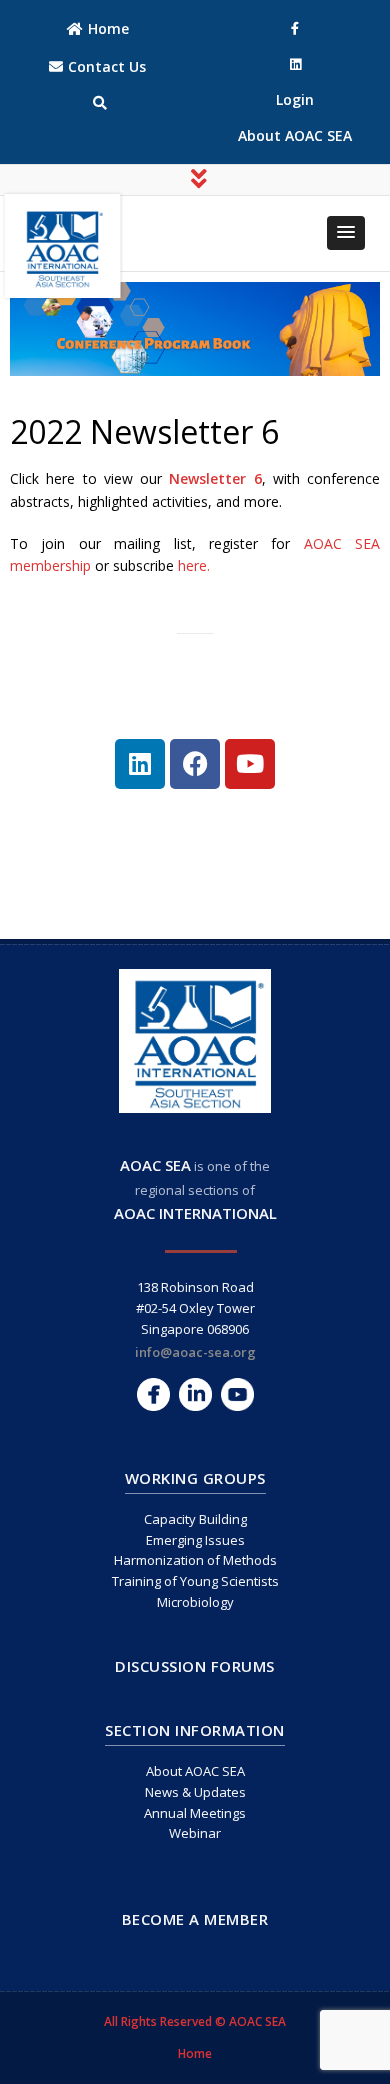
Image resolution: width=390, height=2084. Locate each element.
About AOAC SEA (195, 1771)
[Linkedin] (140, 764)
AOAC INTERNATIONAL (195, 1213)
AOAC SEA (155, 1165)
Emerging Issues (195, 1540)
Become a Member (195, 1919)
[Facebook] (195, 764)
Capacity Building (195, 1519)
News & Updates (195, 1792)
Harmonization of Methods (195, 1560)
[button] (346, 233)
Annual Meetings (195, 1813)
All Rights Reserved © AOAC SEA (195, 2021)
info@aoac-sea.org (195, 1352)
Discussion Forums (195, 1666)
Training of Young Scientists (195, 1581)
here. (194, 565)
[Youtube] (250, 764)
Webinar (195, 1833)
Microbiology (195, 1602)
